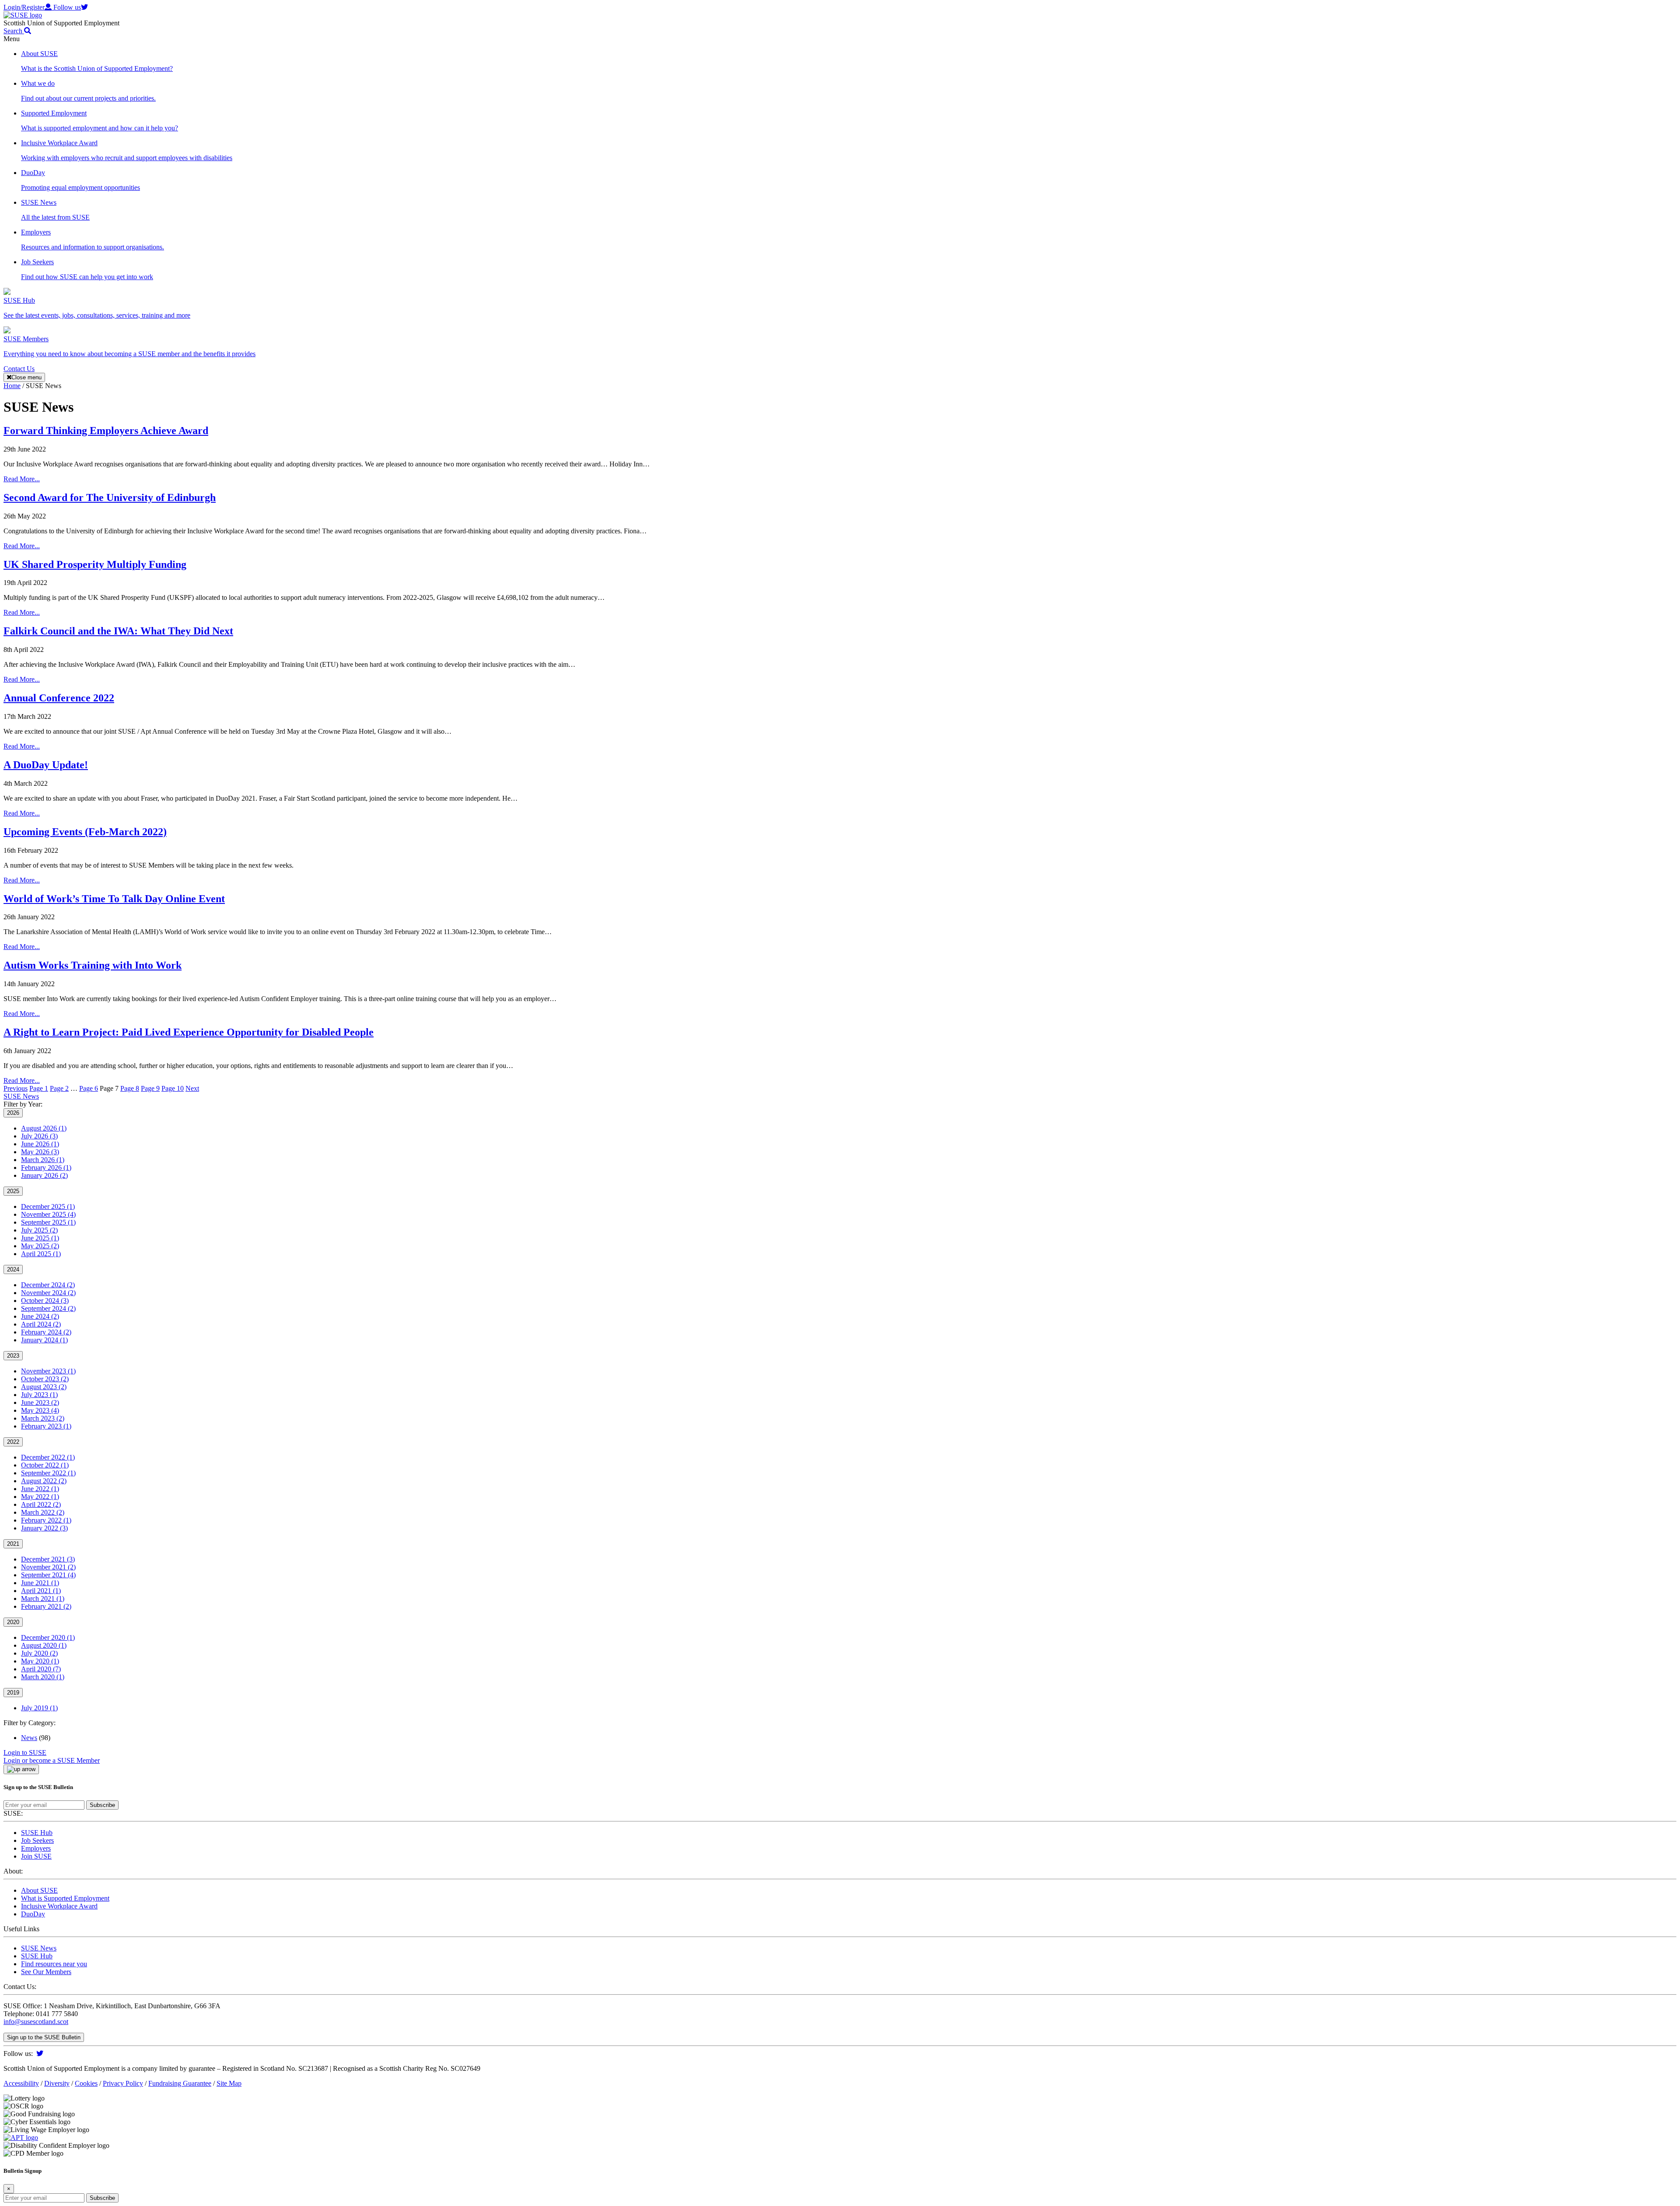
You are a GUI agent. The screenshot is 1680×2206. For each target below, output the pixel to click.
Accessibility (21, 2083)
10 (173, 1088)
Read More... (22, 479)
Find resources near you (54, 1964)
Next (192, 1088)
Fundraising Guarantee (180, 2083)
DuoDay (33, 1914)
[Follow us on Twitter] (40, 2054)
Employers (36, 1848)
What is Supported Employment (65, 1898)
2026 (13, 1113)
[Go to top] (21, 1769)
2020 (13, 1622)
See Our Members (46, 1972)
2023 (13, 1356)
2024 (13, 1269)
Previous (16, 1088)
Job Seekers (37, 1840)
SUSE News (21, 1096)
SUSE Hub (37, 1833)
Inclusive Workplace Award (59, 1906)
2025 (13, 1191)
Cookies (86, 2083)
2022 (13, 1442)
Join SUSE (36, 1856)
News (29, 1738)
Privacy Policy (123, 2083)
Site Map (229, 2083)
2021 (13, 1544)
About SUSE (39, 1890)
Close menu (26, 377)
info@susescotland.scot (36, 2022)
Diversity (57, 2083)
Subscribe (102, 1805)
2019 (13, 1693)
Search (14, 31)
